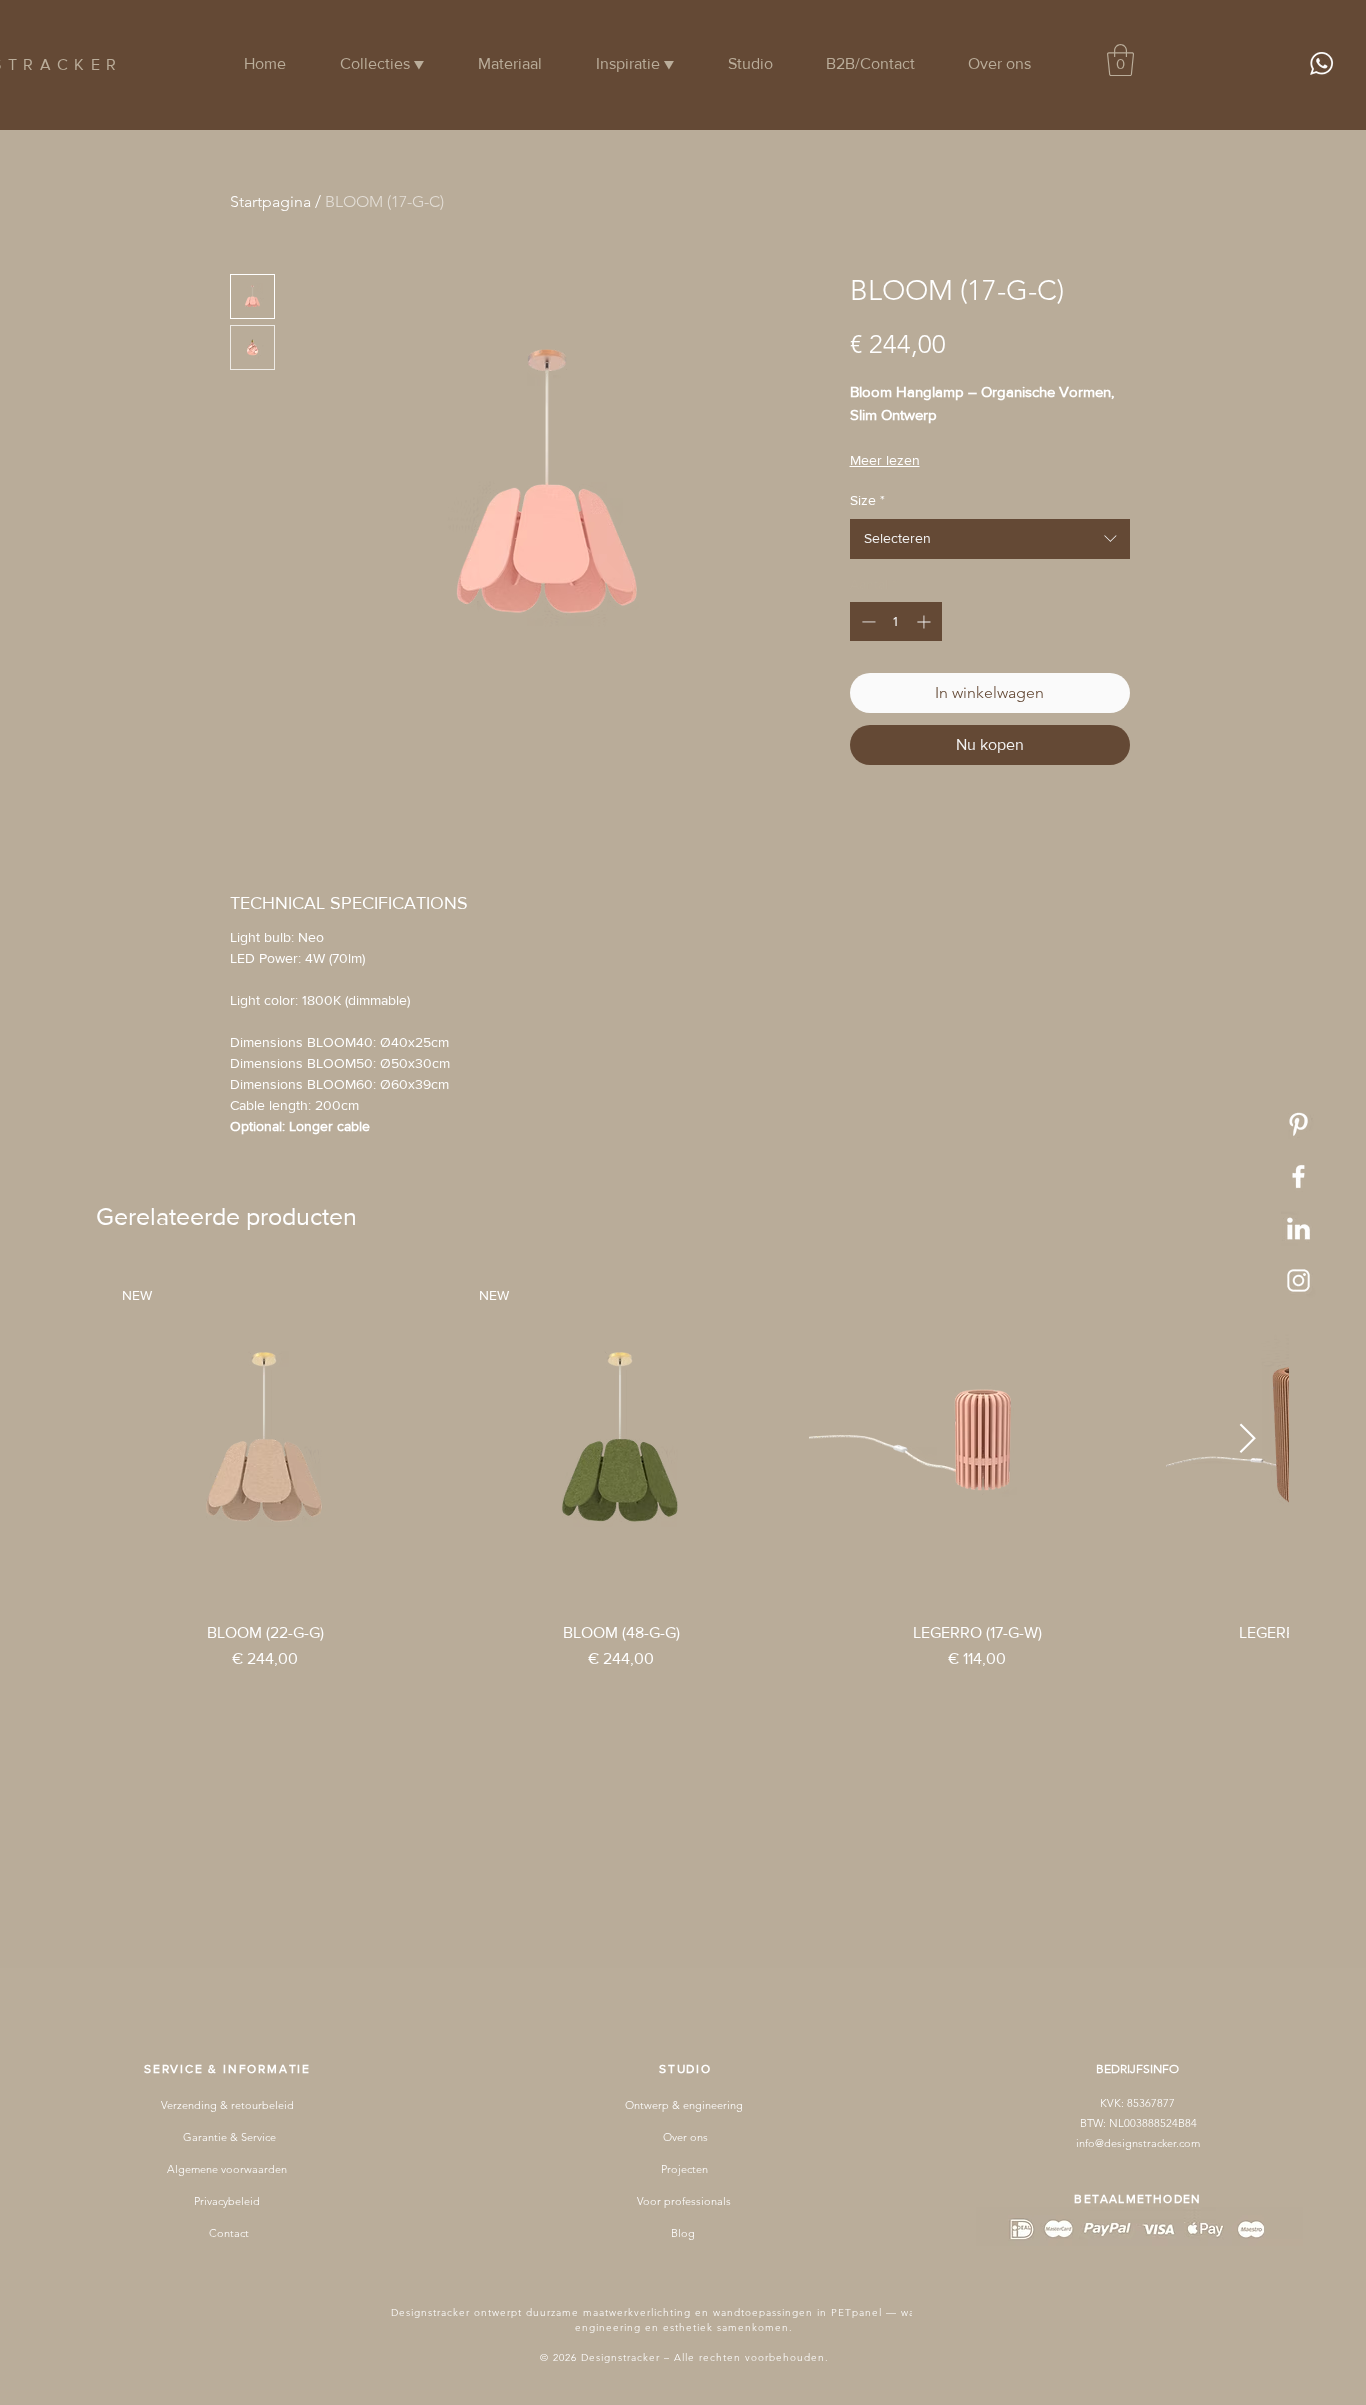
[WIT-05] (1298, 1280)
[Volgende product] (1248, 1438)
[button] (1120, 60)
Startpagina (270, 201)
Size (867, 500)
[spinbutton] (896, 621)
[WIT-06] (1298, 1124)
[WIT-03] (1298, 1228)
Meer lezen (885, 460)
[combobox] (990, 539)
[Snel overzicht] (977, 1439)
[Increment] (925, 621)
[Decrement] (866, 621)
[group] (692, 1471)
